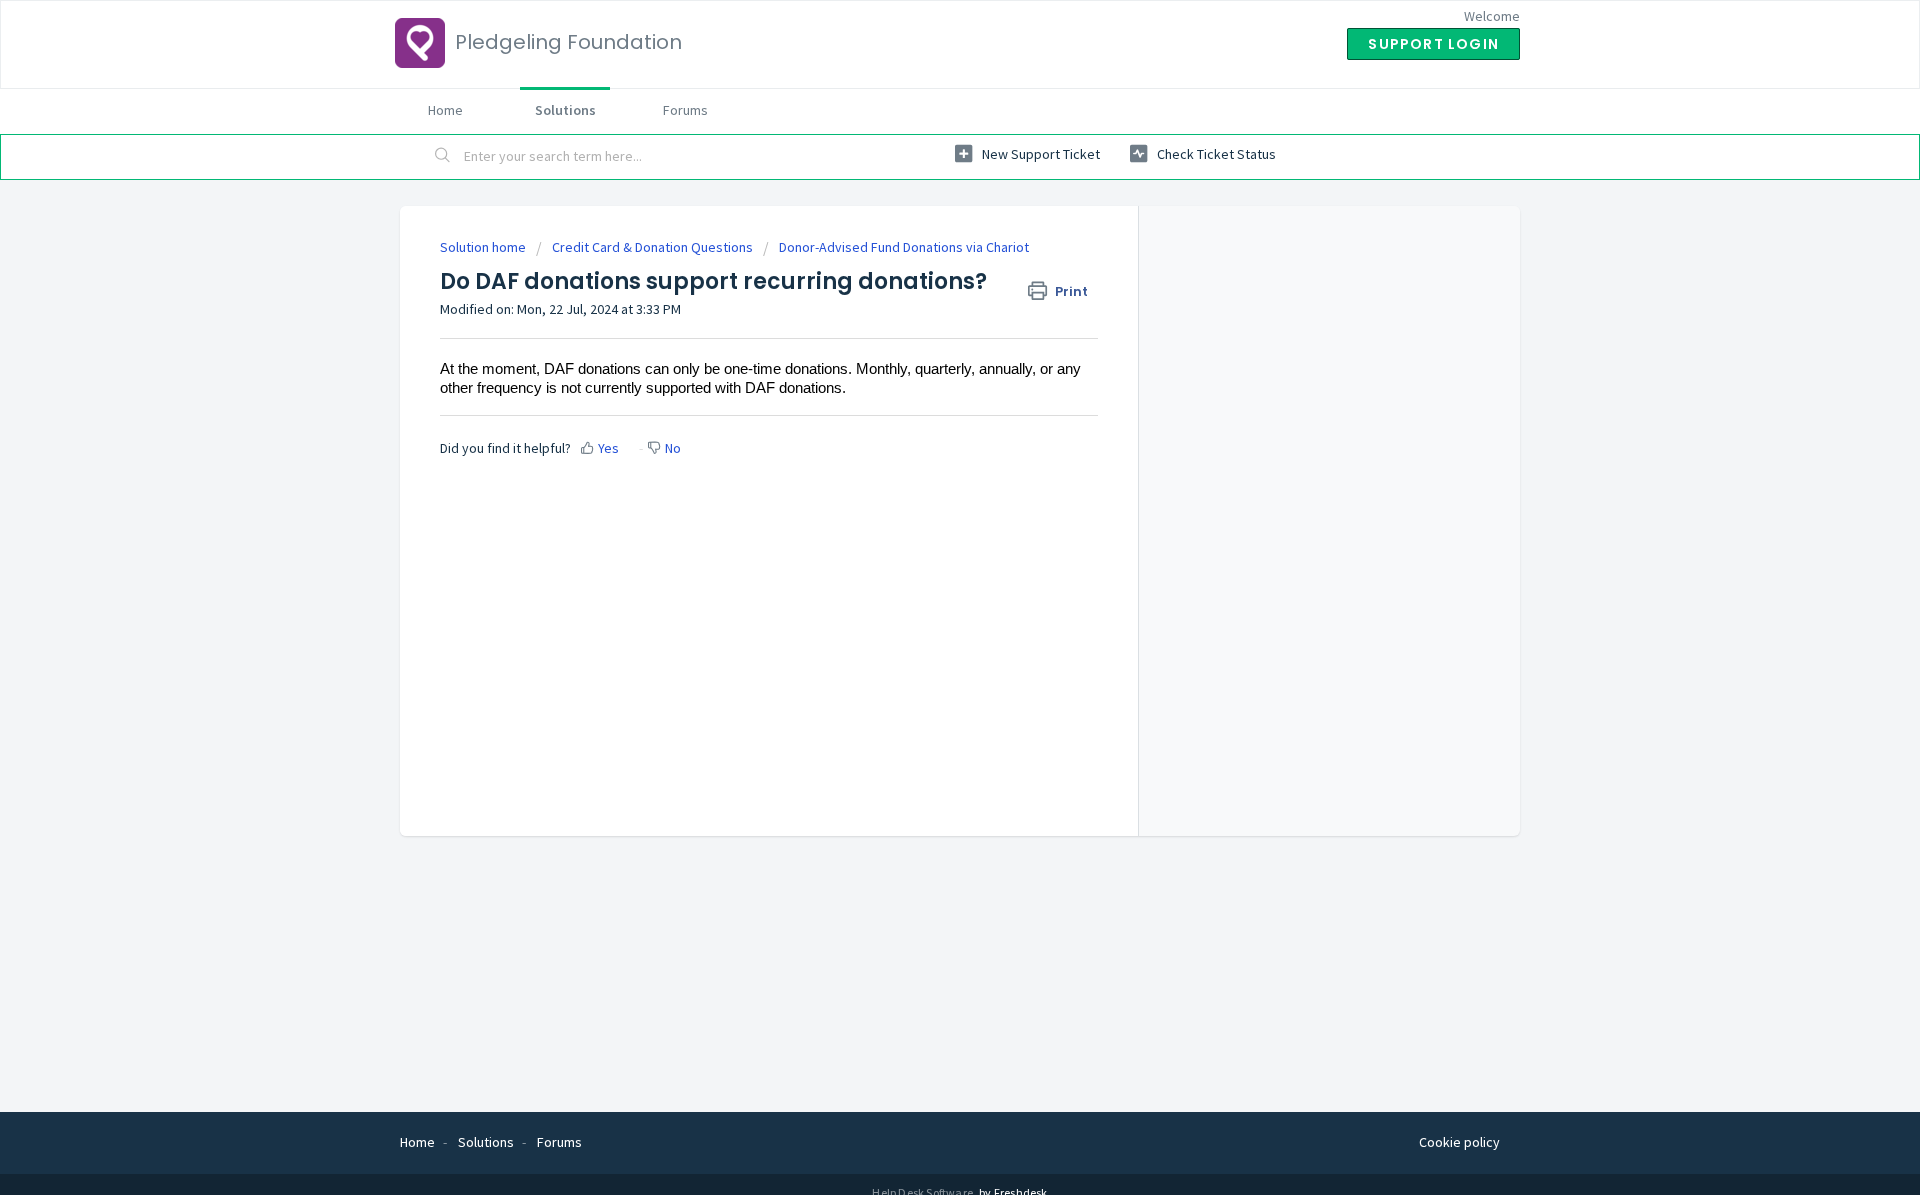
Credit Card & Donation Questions (652, 247)
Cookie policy (1459, 1142)
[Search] (443, 157)
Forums (685, 110)
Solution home (484, 247)
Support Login (1433, 44)
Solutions (565, 110)
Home (445, 110)
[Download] (923, 336)
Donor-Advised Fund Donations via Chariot (904, 247)
